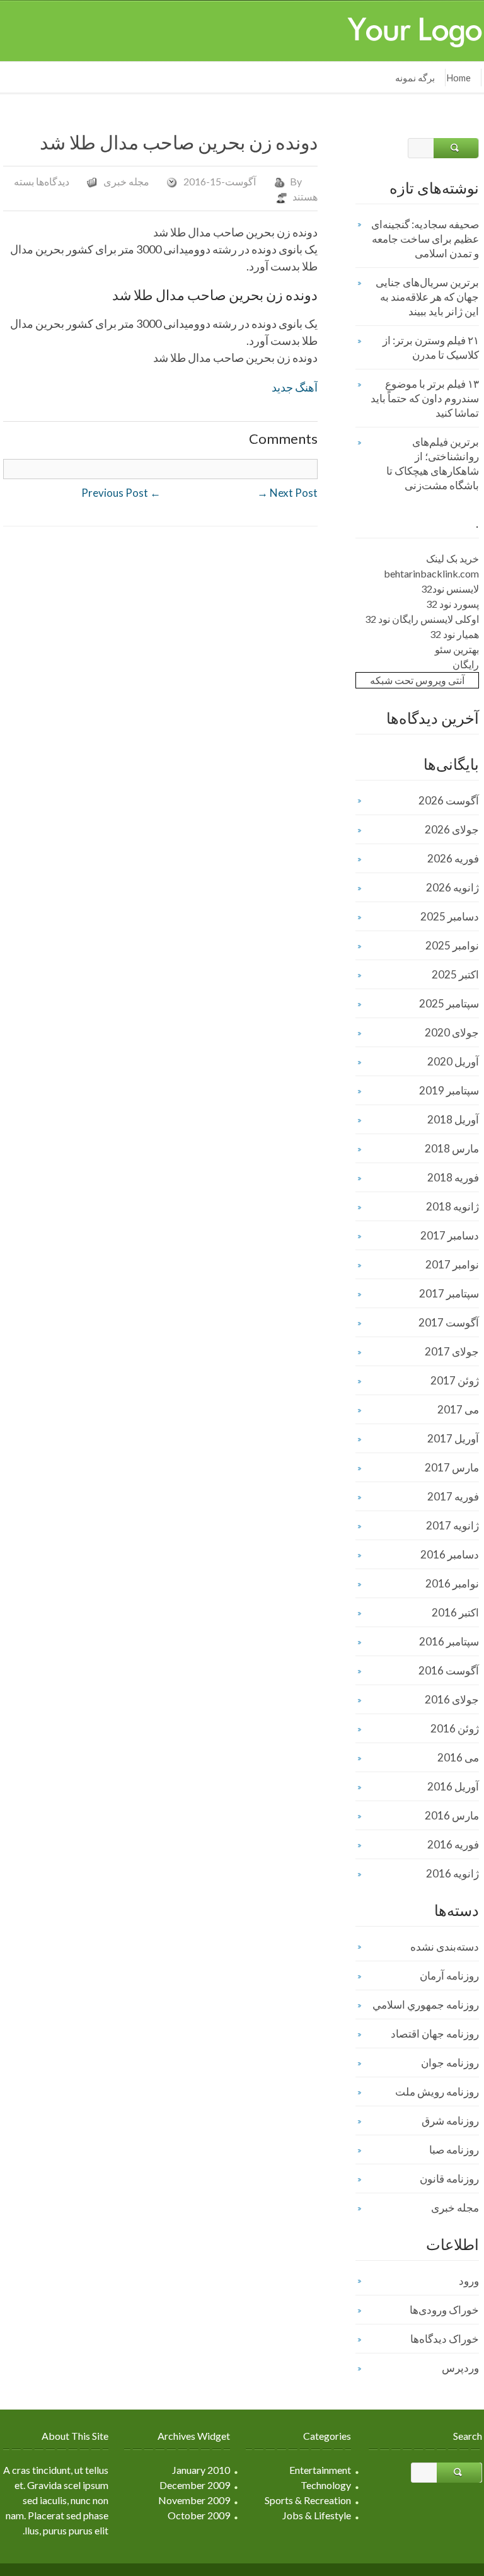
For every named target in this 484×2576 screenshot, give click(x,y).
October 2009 (199, 2515)
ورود (469, 2281)
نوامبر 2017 (452, 1264)
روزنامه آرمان (449, 1976)
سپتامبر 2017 (449, 1293)
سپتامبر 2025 (449, 1003)
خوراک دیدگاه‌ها (445, 2339)
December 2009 (195, 2485)
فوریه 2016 (453, 1844)
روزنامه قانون (449, 2179)
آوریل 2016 (453, 1786)
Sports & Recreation (308, 2500)
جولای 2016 (452, 1699)
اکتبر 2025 (455, 974)
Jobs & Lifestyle (317, 2515)
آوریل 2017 (453, 1438)
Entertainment (320, 2470)
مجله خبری (126, 181)
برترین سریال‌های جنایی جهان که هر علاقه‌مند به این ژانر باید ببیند (427, 297)
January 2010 (201, 2470)
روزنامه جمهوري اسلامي (426, 2005)
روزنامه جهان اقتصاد (435, 2034)
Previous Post (121, 493)
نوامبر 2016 (452, 1583)
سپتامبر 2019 (449, 1090)
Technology (326, 2485)
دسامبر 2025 (450, 916)
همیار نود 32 (454, 634)
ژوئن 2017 (455, 1380)
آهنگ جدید (295, 387)
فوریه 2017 (453, 1496)
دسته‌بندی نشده (445, 1947)
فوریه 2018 (453, 1177)
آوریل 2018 (453, 1119)
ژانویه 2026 (452, 887)
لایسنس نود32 (450, 589)
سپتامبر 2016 (449, 1641)
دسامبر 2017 (450, 1235)
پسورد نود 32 (452, 604)
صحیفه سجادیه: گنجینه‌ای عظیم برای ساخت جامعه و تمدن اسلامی (425, 239)
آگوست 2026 (449, 800)
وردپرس (460, 2368)
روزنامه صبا (454, 2150)
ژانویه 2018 (452, 1206)
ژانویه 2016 (452, 1873)
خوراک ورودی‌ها (444, 2310)
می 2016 (458, 1757)
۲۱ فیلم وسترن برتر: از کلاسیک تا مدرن (431, 347)
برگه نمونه (415, 78)
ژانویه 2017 (452, 1525)
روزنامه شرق (450, 2121)
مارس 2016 (452, 1815)
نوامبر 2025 (452, 945)
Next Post (287, 493)
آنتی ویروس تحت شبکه (417, 680)
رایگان (466, 664)
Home (458, 78)
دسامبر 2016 (450, 1554)
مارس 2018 (452, 1148)
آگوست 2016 (449, 1670)
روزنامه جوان (450, 2063)
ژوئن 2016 (455, 1728)
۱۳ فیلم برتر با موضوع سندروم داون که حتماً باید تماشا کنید (425, 398)
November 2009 (194, 2500)
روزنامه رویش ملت (437, 2092)
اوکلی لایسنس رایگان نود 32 (422, 619)
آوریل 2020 (453, 1061)
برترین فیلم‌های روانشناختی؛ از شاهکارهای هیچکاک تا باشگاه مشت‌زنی (433, 463)
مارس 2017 (452, 1467)
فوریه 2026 (453, 858)
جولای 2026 (452, 829)
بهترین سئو (457, 649)
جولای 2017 (452, 1351)
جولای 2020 (452, 1032)
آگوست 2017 (449, 1322)
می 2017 (458, 1409)
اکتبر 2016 (455, 1612)
